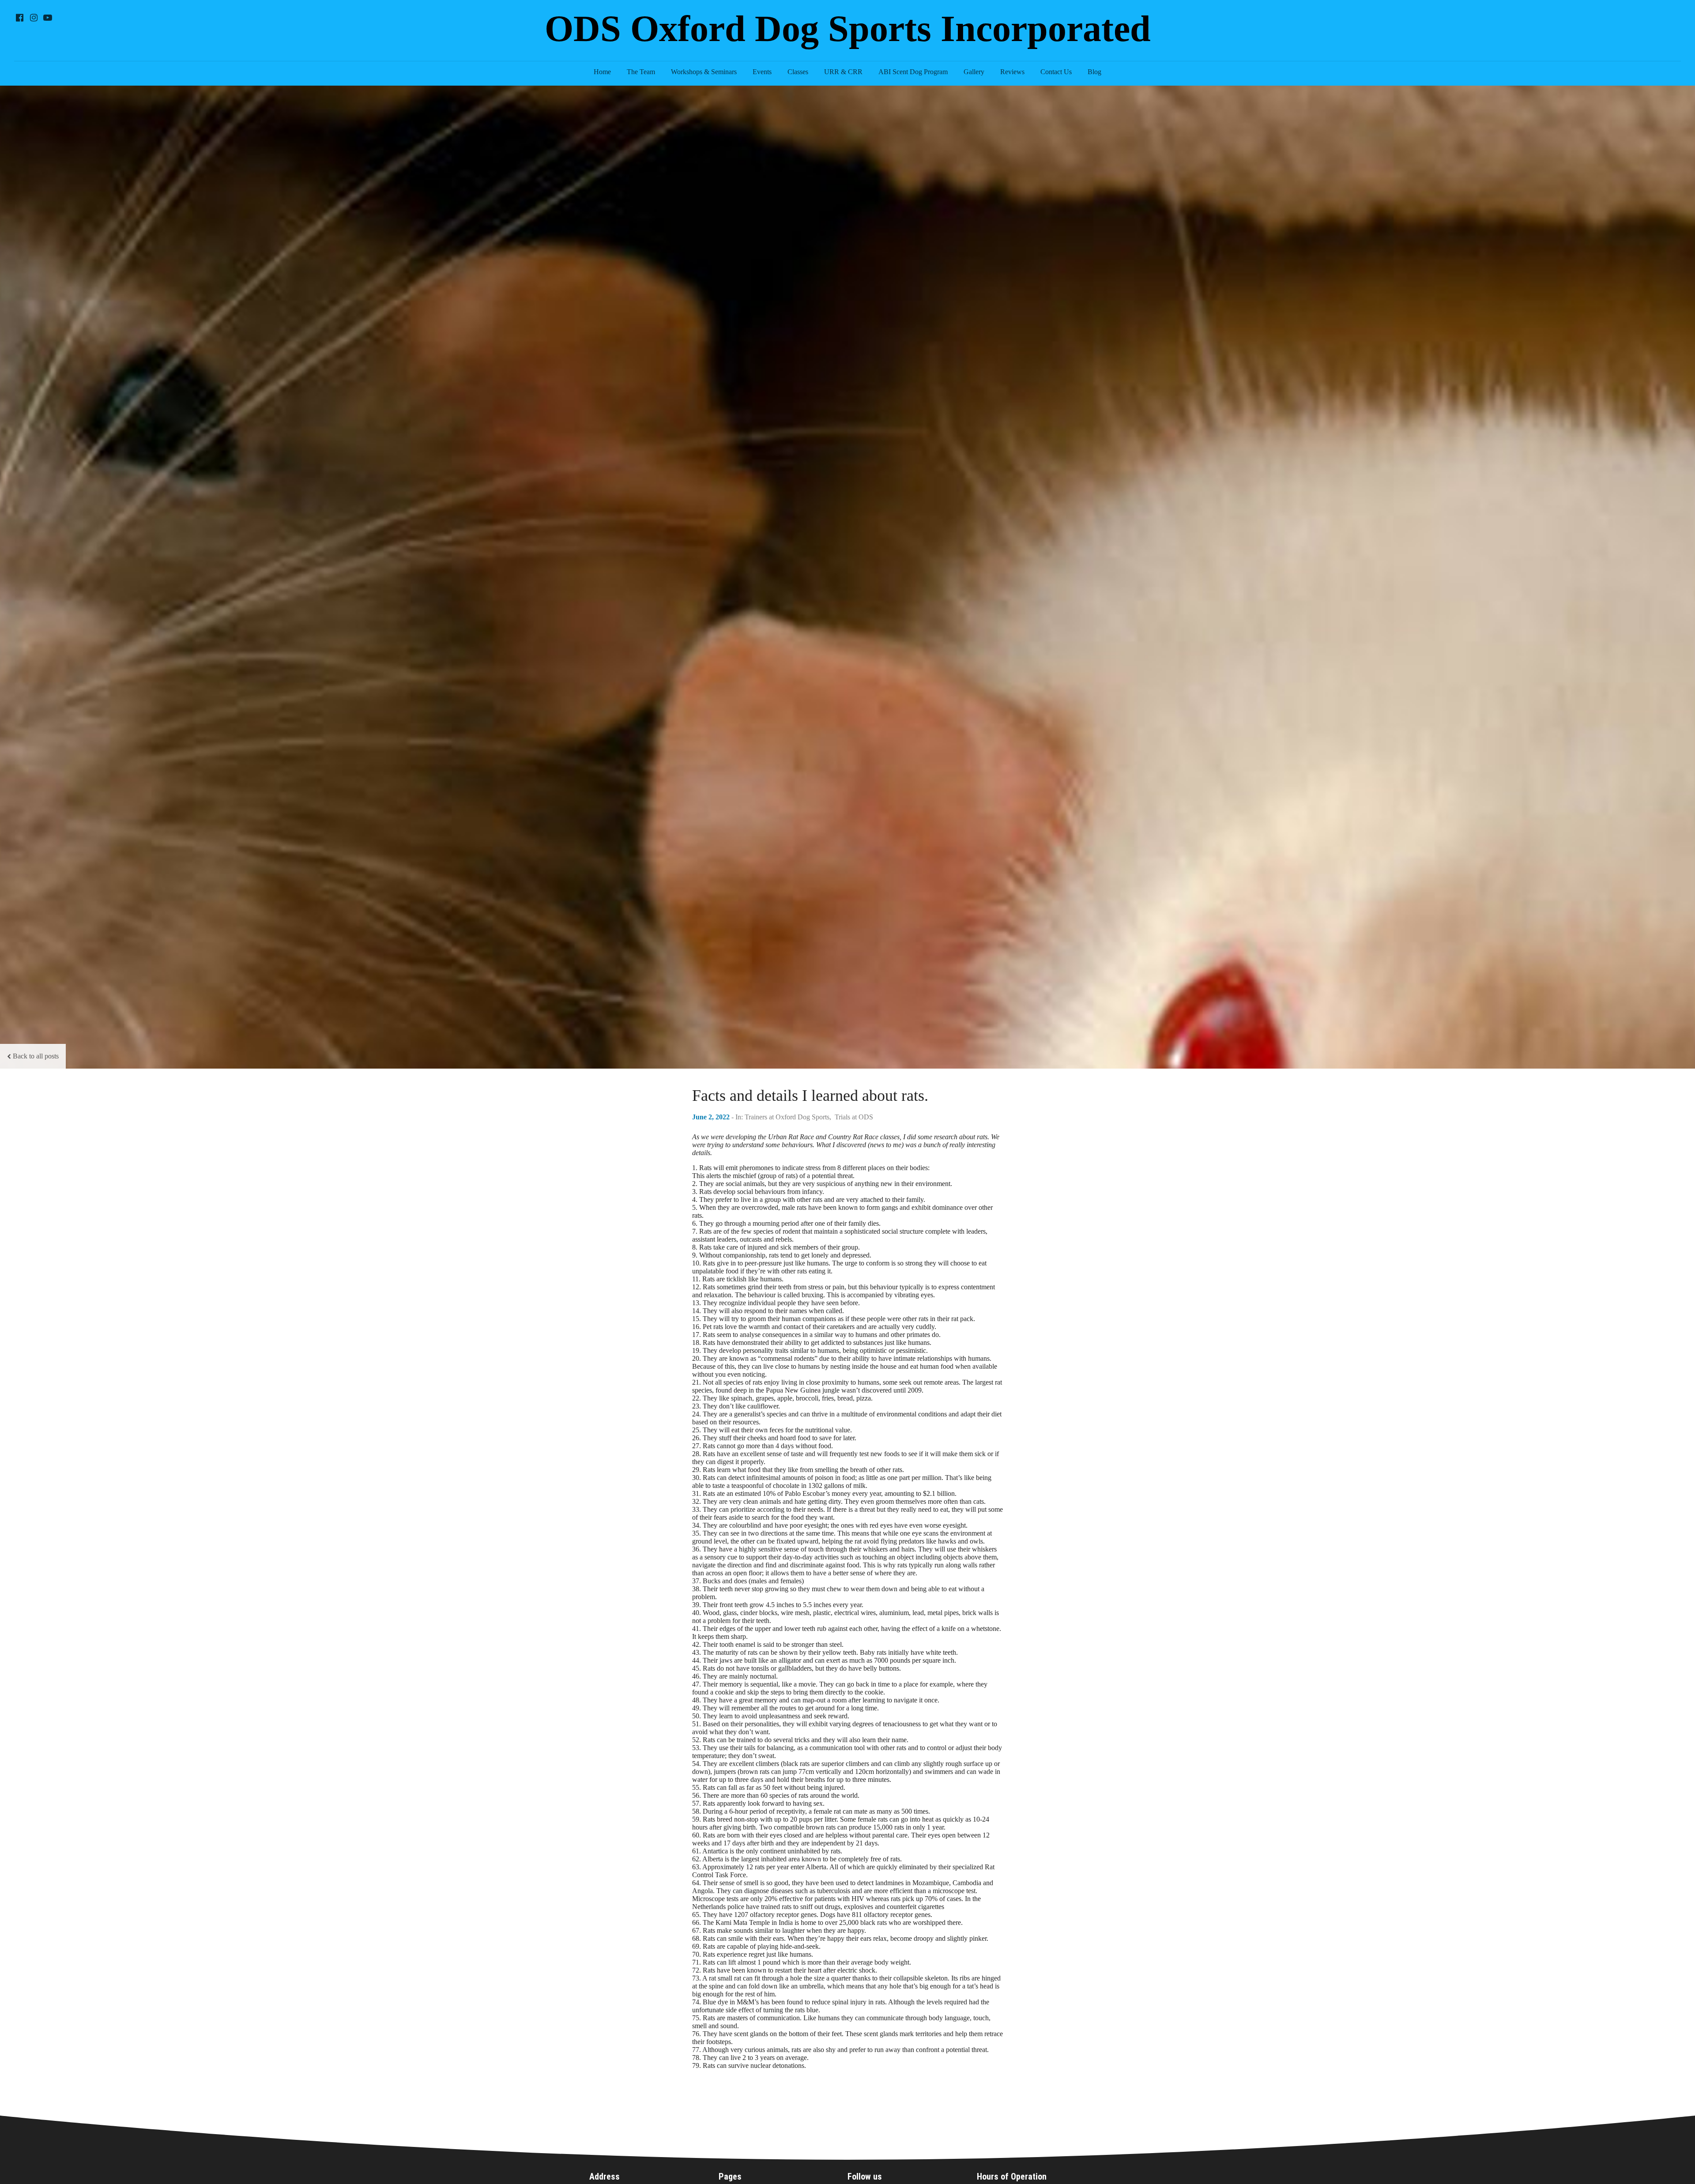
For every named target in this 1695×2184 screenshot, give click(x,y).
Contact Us (1056, 72)
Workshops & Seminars (704, 72)
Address (605, 2176)
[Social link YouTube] (48, 18)
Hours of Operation (1012, 2176)
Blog (1094, 72)
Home (602, 72)
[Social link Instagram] (34, 18)
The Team (641, 72)
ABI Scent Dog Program (913, 72)
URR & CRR (843, 72)
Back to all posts (36, 1056)
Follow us (865, 2176)
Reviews (1012, 72)
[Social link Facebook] (19, 18)
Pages (730, 2176)
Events (762, 72)
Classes (798, 72)
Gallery (974, 72)
